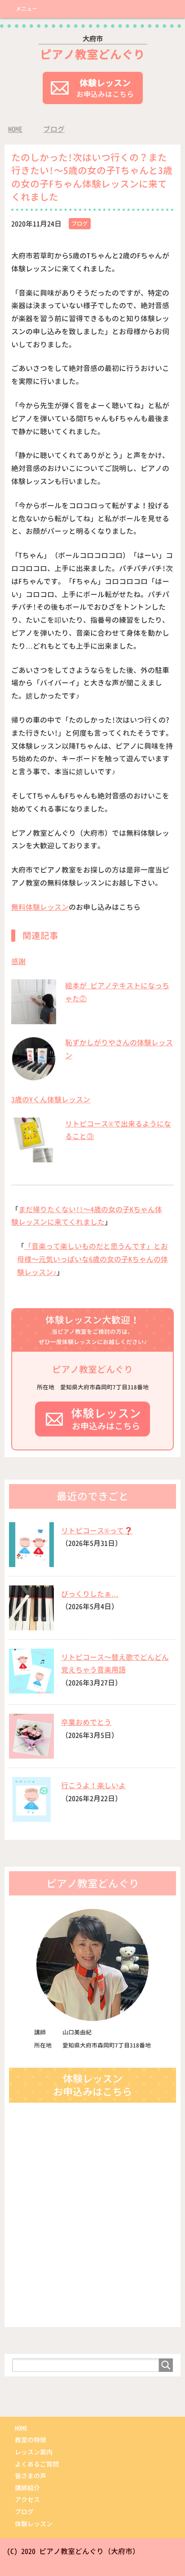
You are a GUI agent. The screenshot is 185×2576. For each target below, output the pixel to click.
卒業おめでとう (86, 1722)
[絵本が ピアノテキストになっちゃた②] (34, 1019)
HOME (21, 2428)
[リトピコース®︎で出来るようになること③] (34, 1158)
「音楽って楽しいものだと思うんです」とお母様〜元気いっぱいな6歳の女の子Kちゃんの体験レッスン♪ (92, 1259)
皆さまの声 (31, 2476)
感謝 (18, 961)
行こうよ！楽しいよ (93, 1786)
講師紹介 (27, 2488)
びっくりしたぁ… (90, 1594)
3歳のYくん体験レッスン (51, 1100)
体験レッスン (34, 2524)
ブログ (79, 224)
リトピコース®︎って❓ (97, 1531)
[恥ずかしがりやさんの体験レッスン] (34, 1076)
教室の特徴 (31, 2440)
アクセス (27, 2500)
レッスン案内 (34, 2452)
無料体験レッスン (40, 907)
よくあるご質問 (37, 2464)
